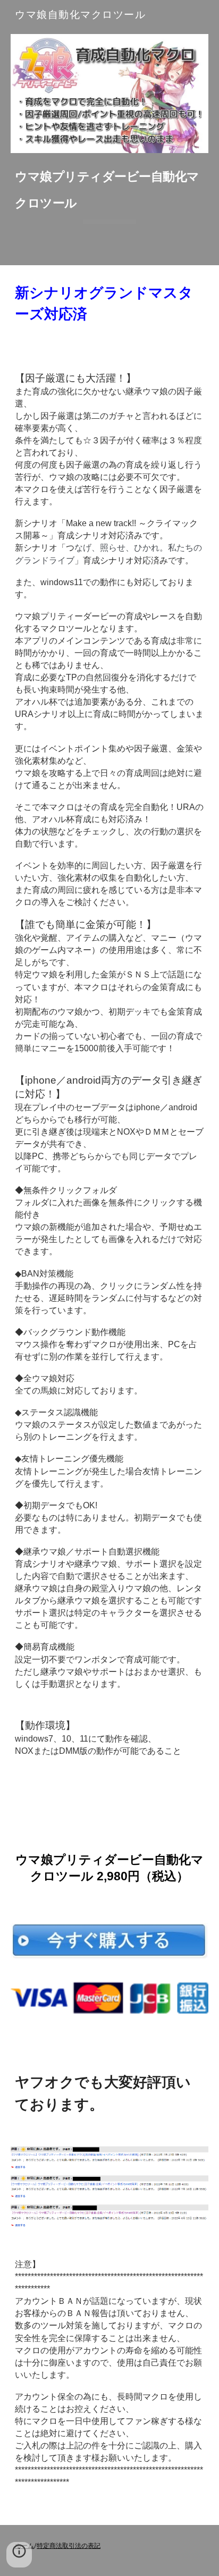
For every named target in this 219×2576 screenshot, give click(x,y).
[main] (109, 192)
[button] (19, 2555)
